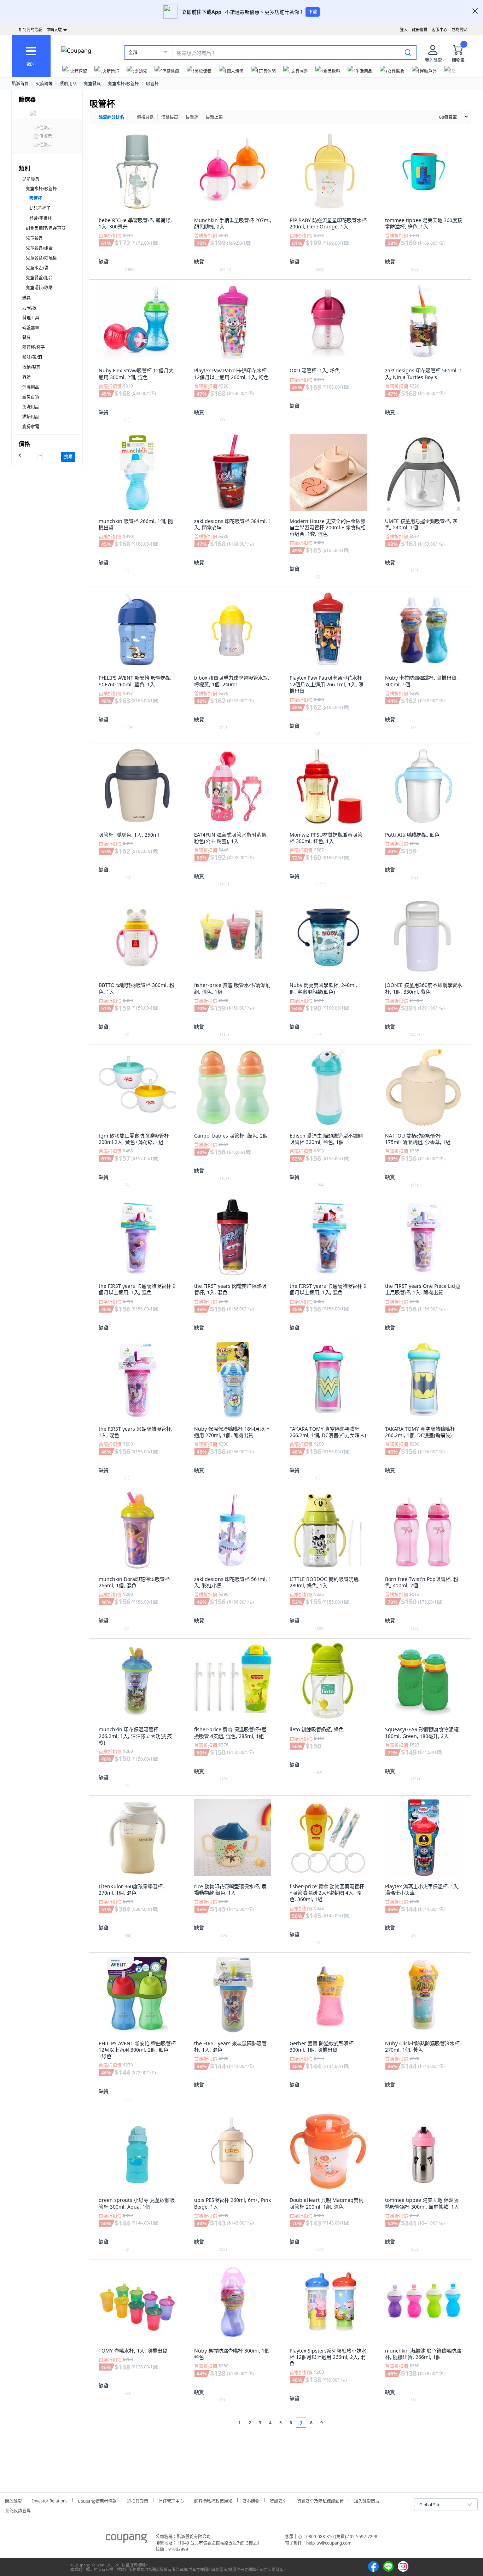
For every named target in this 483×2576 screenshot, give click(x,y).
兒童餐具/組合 (39, 248)
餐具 (27, 338)
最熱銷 (192, 117)
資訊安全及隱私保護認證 (320, 2500)
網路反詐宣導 (18, 2510)
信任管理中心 (171, 2500)
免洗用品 (31, 407)
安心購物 (251, 2500)
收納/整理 (31, 367)
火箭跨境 (44, 84)
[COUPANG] (126, 2540)
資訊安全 (278, 2500)
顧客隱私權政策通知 (213, 2500)
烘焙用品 (31, 417)
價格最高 (170, 117)
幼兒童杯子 (40, 208)
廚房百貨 (31, 397)
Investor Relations (50, 2500)
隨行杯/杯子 (34, 347)
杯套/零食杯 (41, 218)
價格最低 (145, 117)
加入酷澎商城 (367, 2500)
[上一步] (226, 2423)
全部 (133, 53)
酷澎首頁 (20, 84)
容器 (27, 377)
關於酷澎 (13, 2500)
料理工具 (31, 318)
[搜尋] (408, 52)
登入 (404, 30)
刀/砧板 (29, 308)
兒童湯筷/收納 (39, 288)
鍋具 (27, 298)
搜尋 (68, 457)
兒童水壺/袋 (37, 268)
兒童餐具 (92, 84)
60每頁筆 (448, 117)
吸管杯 (152, 84)
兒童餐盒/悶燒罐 (41, 258)
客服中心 (440, 30)
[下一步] (335, 2423)
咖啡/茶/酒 (32, 357)
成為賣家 (459, 30)
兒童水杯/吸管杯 (123, 84)
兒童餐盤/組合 (39, 278)
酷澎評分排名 (111, 117)
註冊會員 (420, 30)
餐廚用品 (68, 84)
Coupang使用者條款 (97, 2500)
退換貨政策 (138, 2500)
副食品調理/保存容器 (46, 228)
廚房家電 (31, 427)
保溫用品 (31, 387)
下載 (313, 12)
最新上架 (214, 117)
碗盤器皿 (31, 328)
